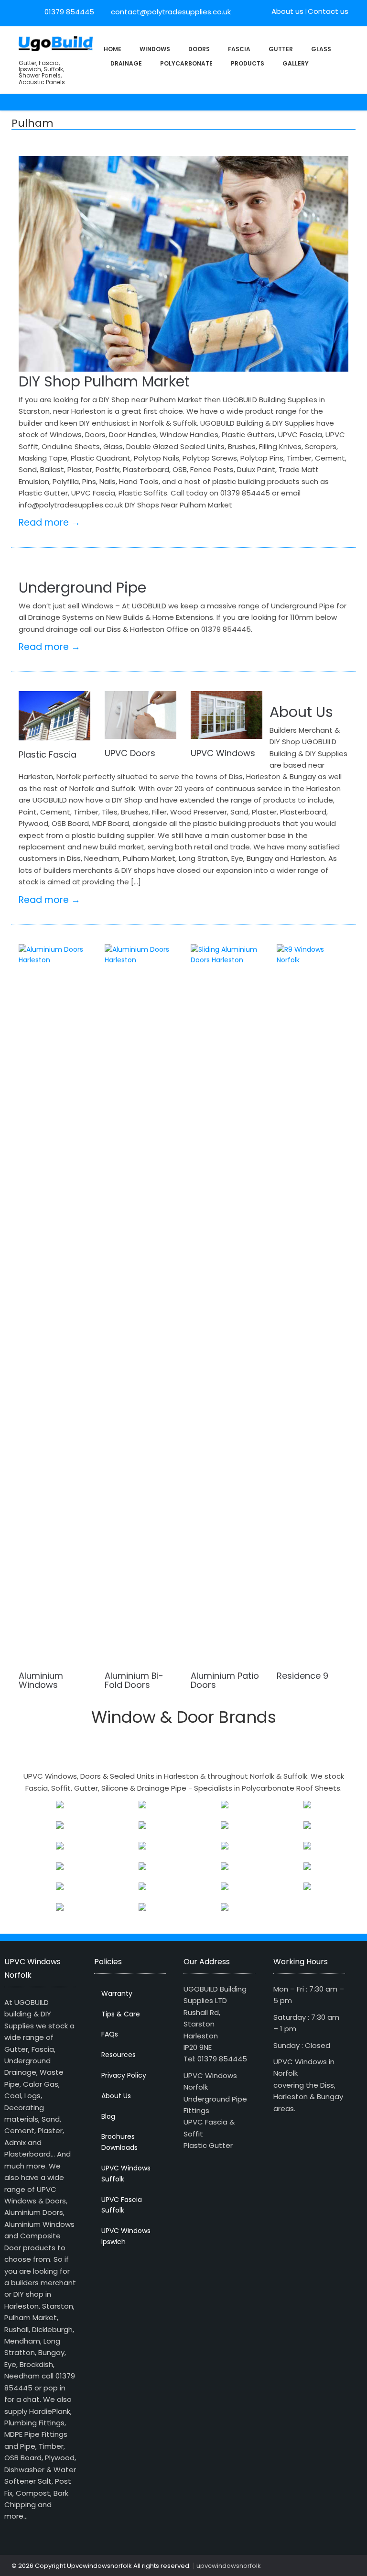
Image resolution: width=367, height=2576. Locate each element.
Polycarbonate (186, 63)
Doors (199, 49)
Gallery (296, 63)
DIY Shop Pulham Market (104, 381)
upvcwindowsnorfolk (229, 2566)
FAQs (110, 2034)
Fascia (239, 49)
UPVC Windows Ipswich (126, 2236)
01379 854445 (69, 12)
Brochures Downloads (119, 2142)
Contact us (328, 11)
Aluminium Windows (41, 1680)
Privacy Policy (124, 2075)
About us (287, 11)
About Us (301, 712)
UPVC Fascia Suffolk (122, 2205)
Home (113, 49)
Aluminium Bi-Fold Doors (134, 1680)
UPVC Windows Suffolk (126, 2174)
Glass (321, 49)
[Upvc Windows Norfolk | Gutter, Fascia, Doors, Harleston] (56, 43)
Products (248, 63)
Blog (108, 2116)
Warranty (117, 1993)
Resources (119, 2055)
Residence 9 (302, 1676)
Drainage (126, 63)
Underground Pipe (82, 588)
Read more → (49, 523)
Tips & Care (121, 2014)
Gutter (281, 49)
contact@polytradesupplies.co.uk (170, 12)
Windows (155, 49)
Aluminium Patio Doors (225, 1680)
